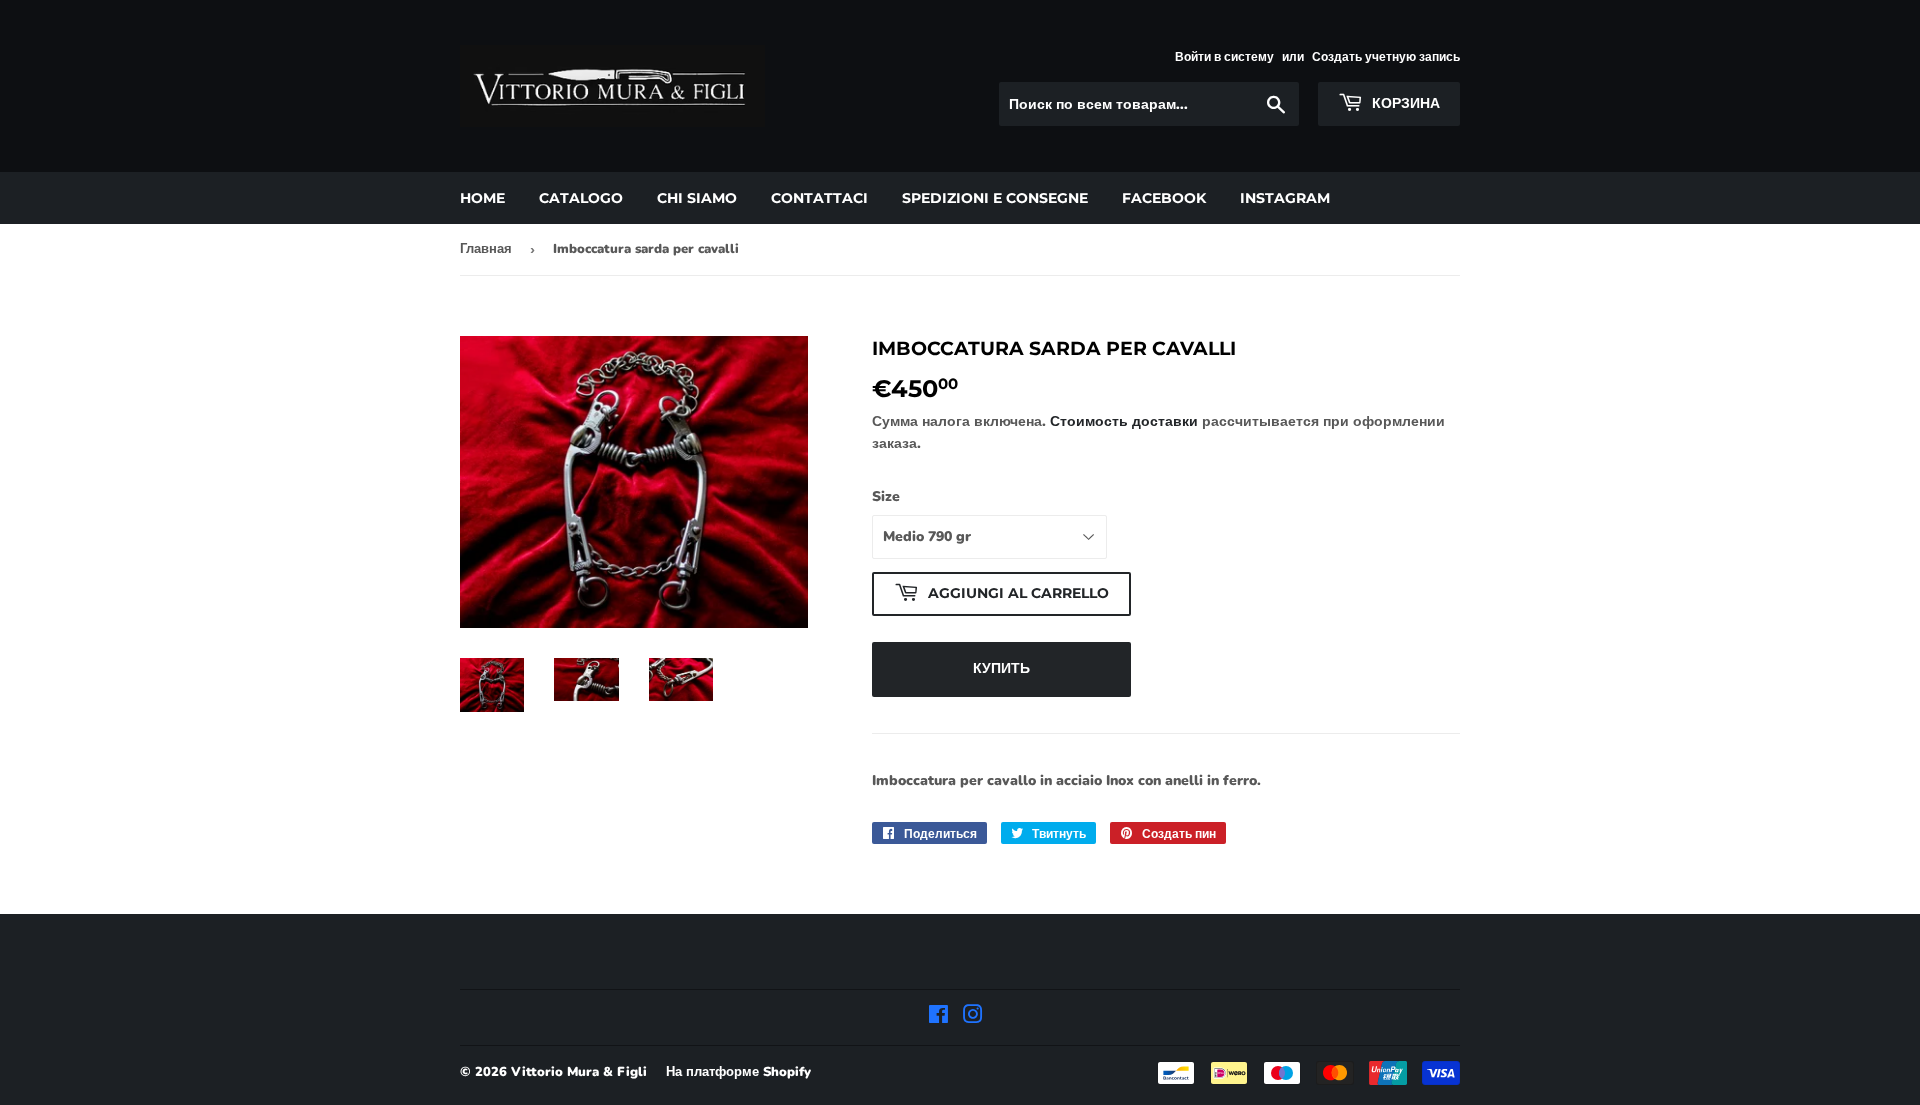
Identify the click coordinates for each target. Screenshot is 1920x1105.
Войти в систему (1224, 57)
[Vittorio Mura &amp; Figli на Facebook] (938, 1017)
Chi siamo (697, 198)
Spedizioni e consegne (995, 198)
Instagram (1285, 198)
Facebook (1164, 198)
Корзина (1404, 103)
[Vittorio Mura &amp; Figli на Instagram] (973, 1017)
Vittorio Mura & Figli (579, 1072)
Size (886, 496)
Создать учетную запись (1386, 57)
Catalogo (581, 198)
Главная (486, 249)
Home (482, 198)
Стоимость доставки (1124, 421)
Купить (1001, 668)
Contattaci (819, 198)
